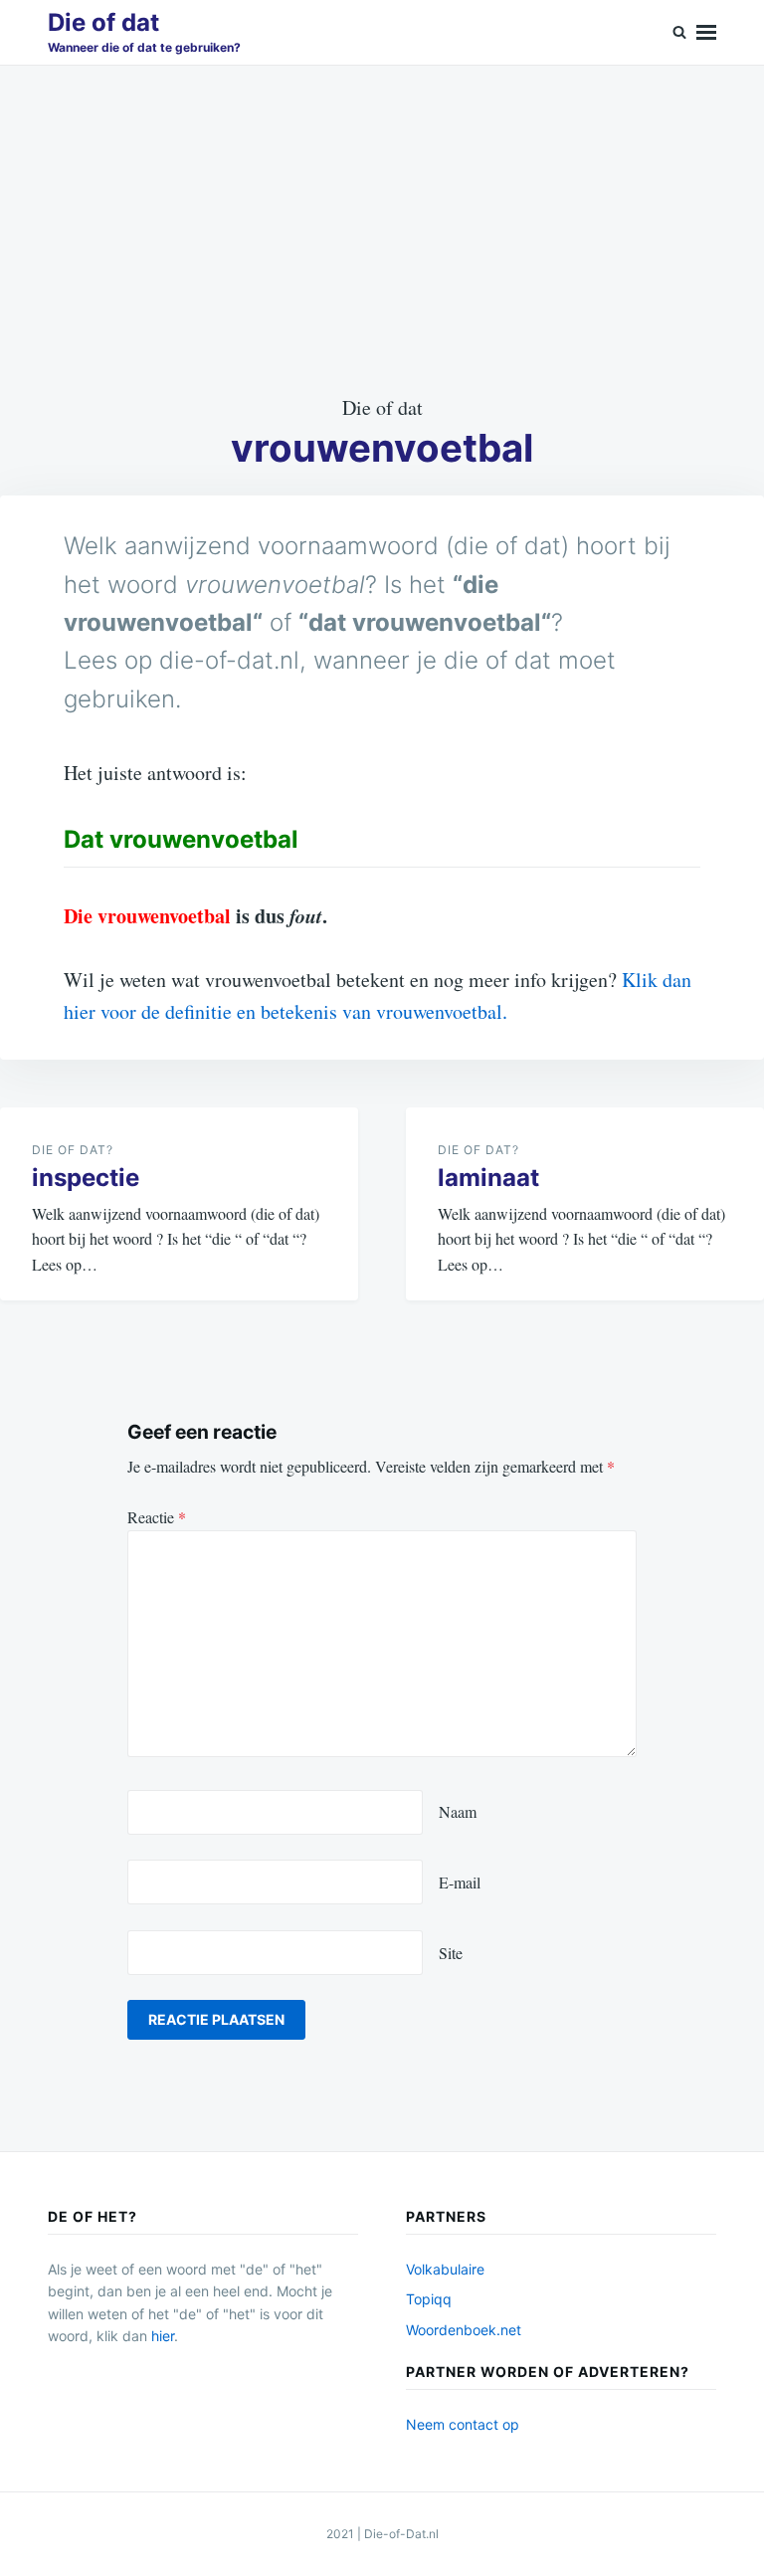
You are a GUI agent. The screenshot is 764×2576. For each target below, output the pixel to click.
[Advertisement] (382, 229)
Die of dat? (73, 1150)
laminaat (488, 1178)
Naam (458, 1811)
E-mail (460, 1882)
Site (451, 1953)
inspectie (86, 1178)
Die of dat (103, 22)
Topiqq (429, 2299)
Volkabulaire (445, 2269)
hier (163, 2336)
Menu (706, 32)
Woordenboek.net (464, 2330)
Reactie (157, 1517)
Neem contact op (463, 2424)
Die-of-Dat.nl (401, 2534)
